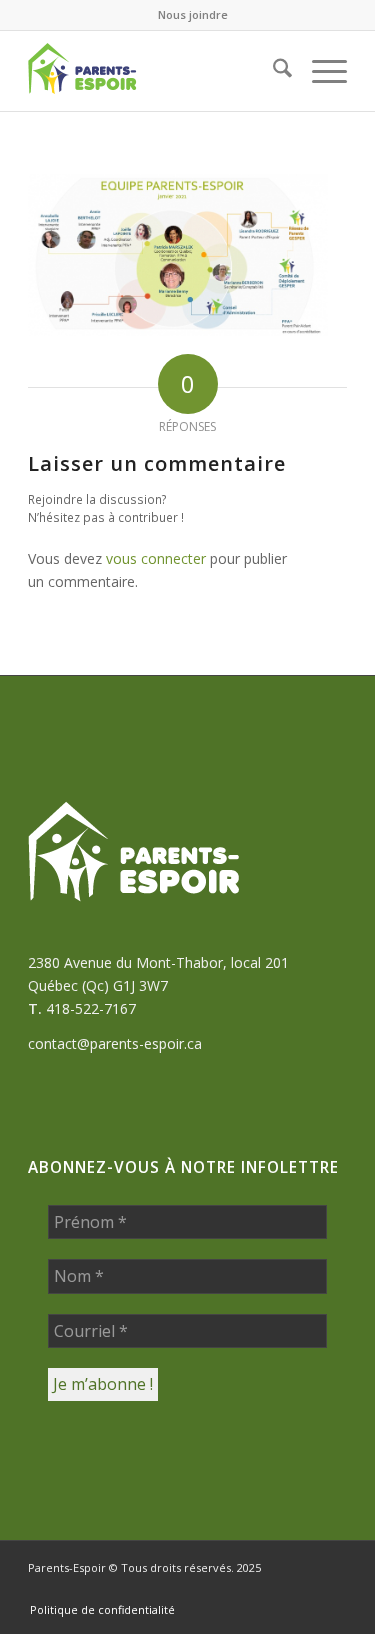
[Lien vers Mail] (272, 1589)
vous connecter (156, 558)
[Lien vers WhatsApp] (242, 1589)
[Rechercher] (272, 71)
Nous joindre (193, 14)
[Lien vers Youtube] (332, 1589)
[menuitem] (193, 15)
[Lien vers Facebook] (212, 1589)
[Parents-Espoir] (155, 71)
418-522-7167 (91, 1008)
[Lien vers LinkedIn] (302, 1589)
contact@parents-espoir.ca (115, 1043)
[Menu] (319, 71)
